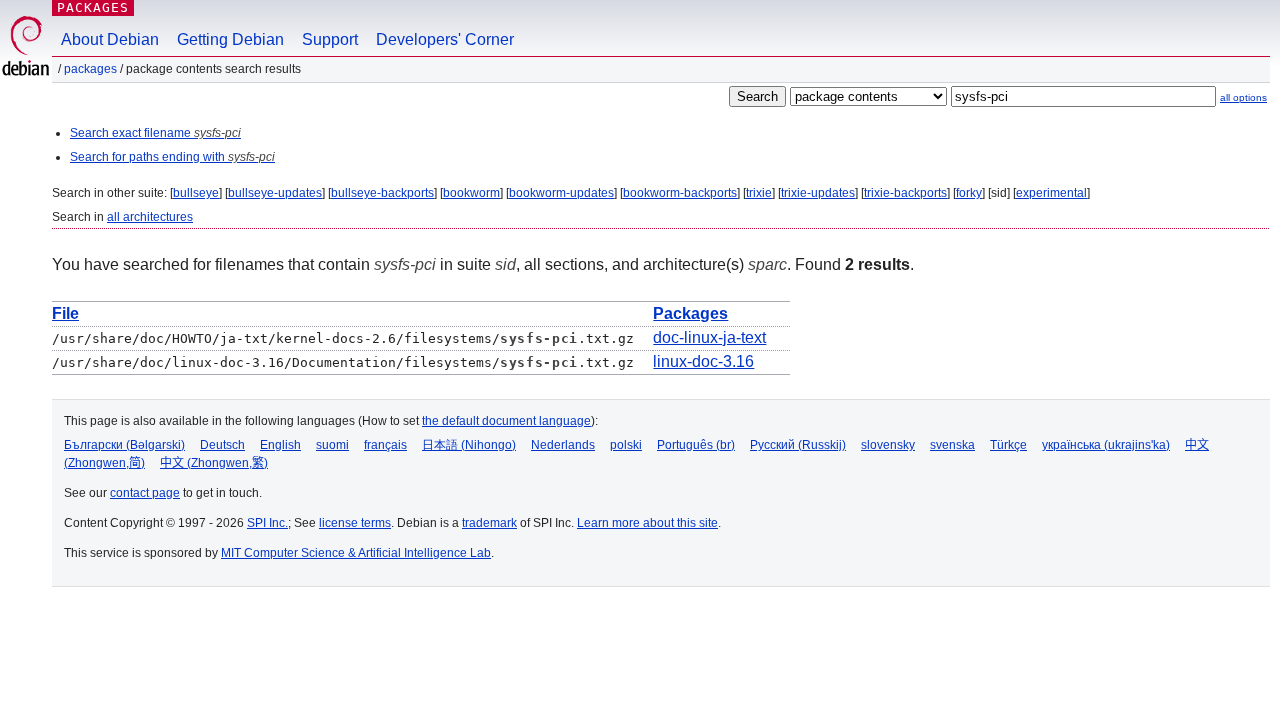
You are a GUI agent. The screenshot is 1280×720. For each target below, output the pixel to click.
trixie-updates (818, 193)
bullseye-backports (382, 193)
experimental (1051, 193)
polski (626, 445)
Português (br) (696, 445)
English (280, 445)
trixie (759, 193)
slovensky (888, 445)
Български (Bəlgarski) (124, 445)
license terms (355, 523)
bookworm (471, 193)
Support (330, 39)
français (385, 445)
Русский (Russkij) (798, 445)
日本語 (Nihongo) (469, 445)
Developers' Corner (445, 39)
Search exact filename (155, 133)
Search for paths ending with (172, 157)
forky (969, 193)
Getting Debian (230, 39)
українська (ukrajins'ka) (1106, 445)
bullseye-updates (275, 193)
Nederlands (563, 445)
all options (1243, 97)
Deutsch (222, 445)
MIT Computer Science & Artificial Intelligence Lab (356, 553)
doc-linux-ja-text (709, 337)
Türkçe (1008, 445)
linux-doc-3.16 (703, 361)
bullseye (196, 193)
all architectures (150, 217)
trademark (489, 523)
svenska (952, 445)
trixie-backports (905, 193)
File (65, 313)
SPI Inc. (267, 523)
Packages (93, 7)
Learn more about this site (647, 523)
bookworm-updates (561, 193)
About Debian (110, 39)
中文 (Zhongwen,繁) (214, 463)
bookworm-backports (680, 193)
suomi (332, 445)
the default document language (506, 421)
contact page (145, 493)
